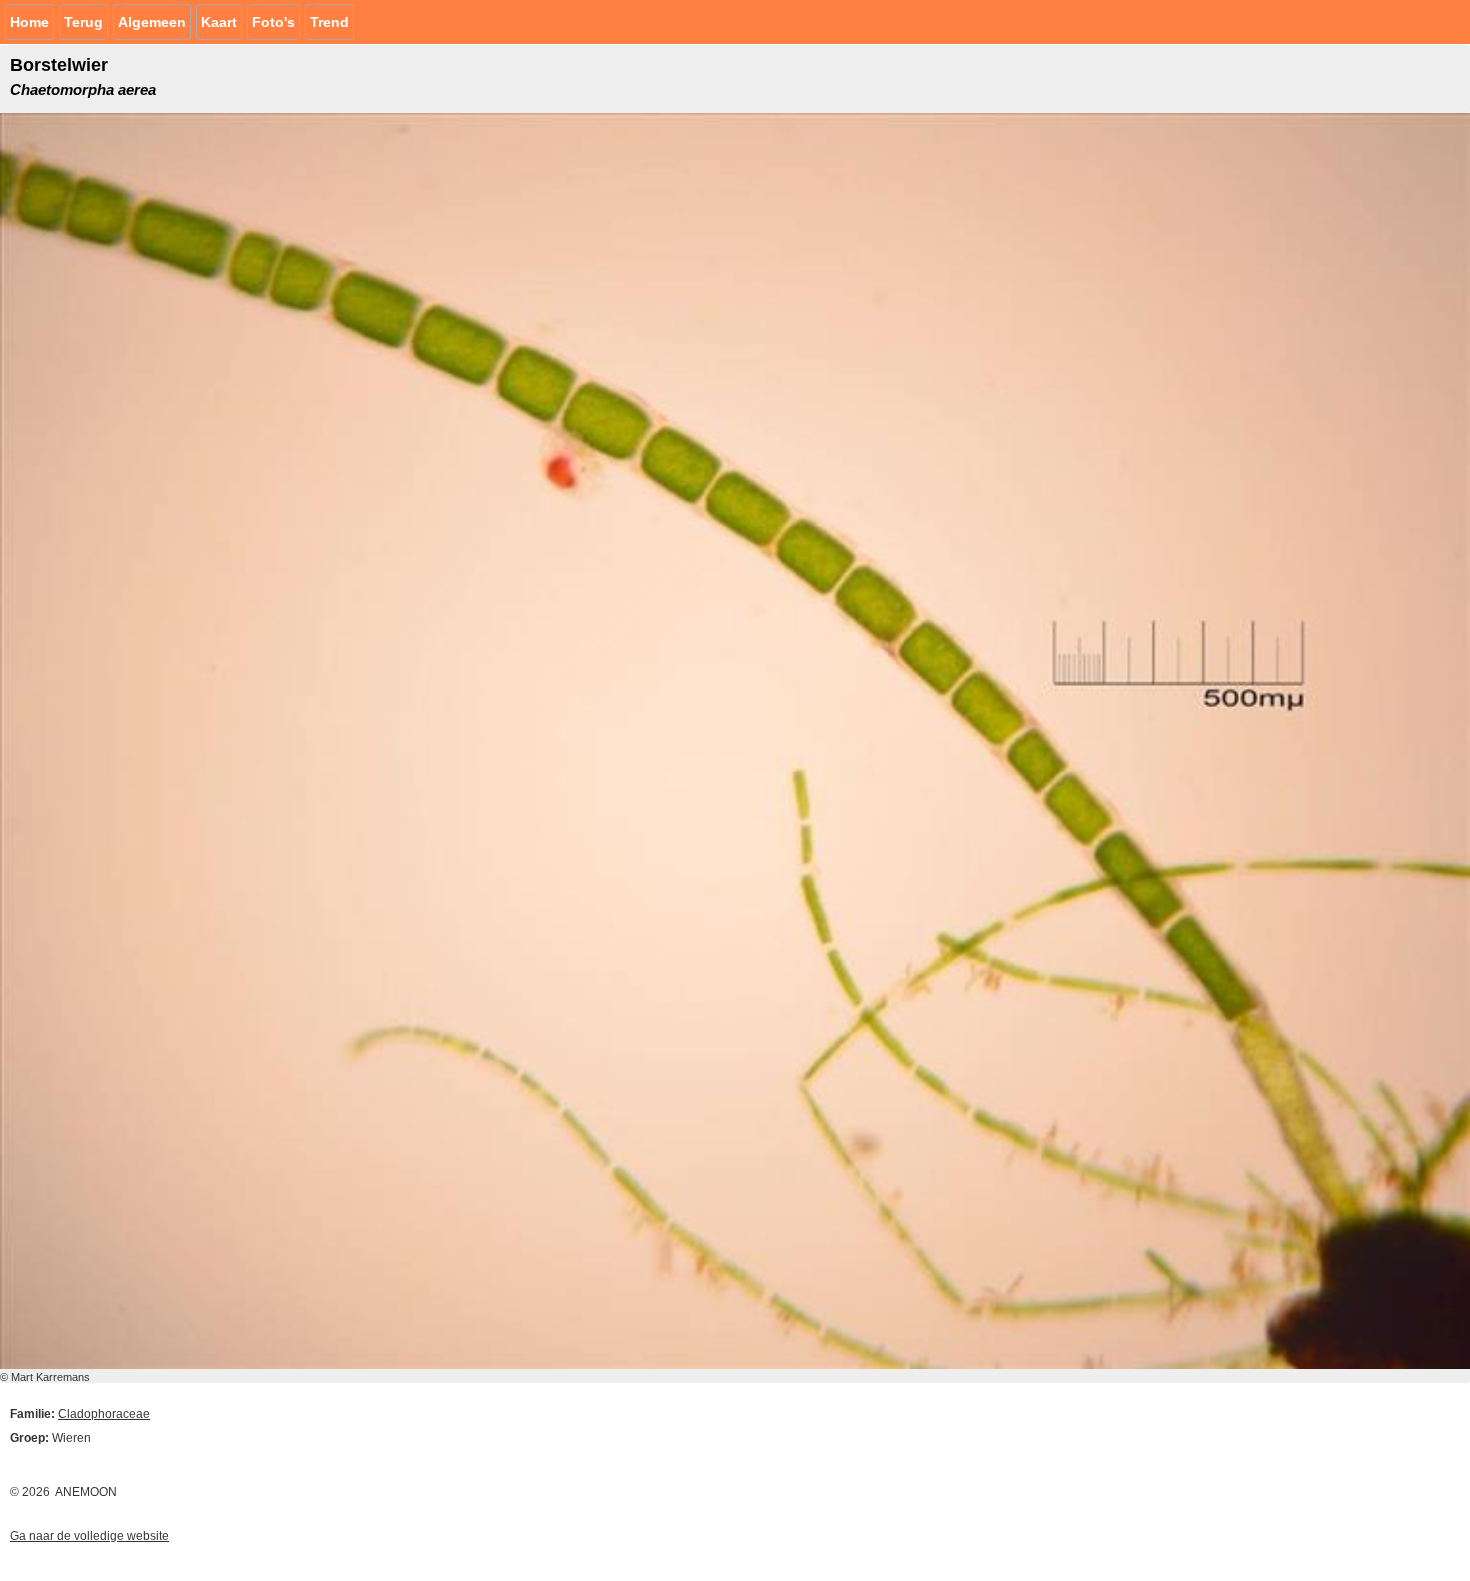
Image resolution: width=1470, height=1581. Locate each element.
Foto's (273, 22)
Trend (329, 22)
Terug (83, 22)
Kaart (219, 22)
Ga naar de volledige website (89, 1536)
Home (29, 22)
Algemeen (152, 22)
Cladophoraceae (104, 1414)
